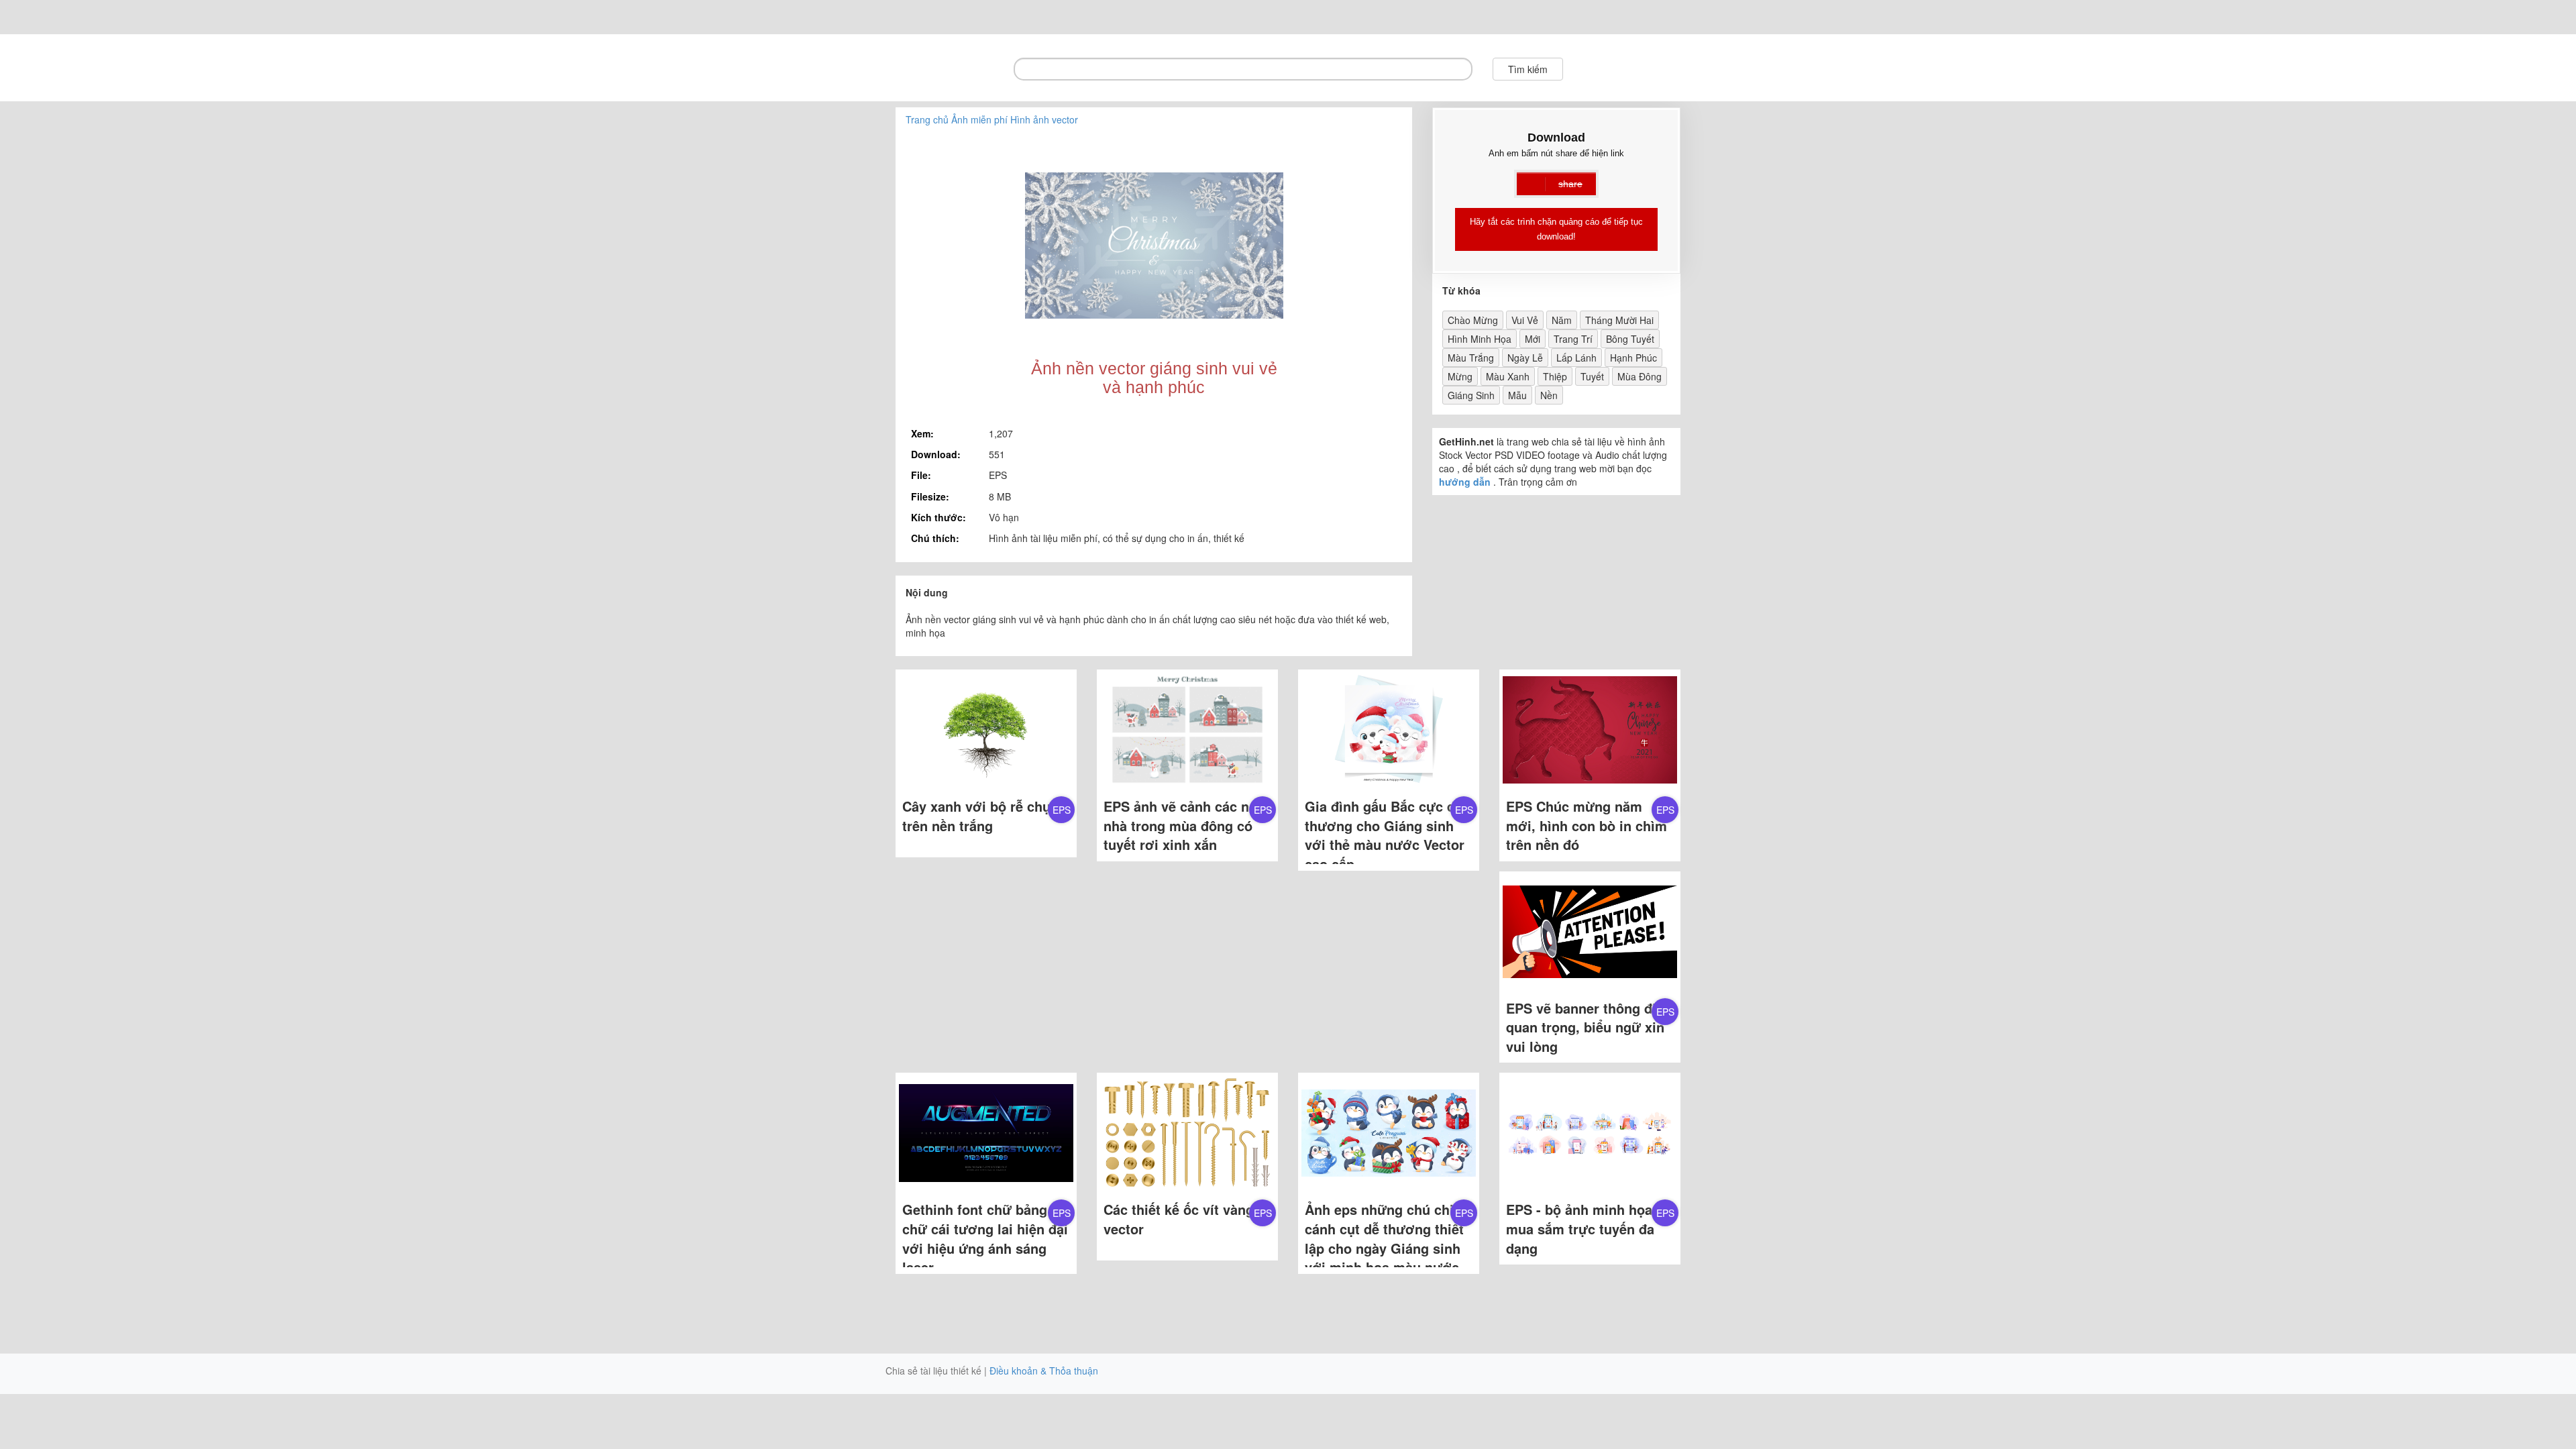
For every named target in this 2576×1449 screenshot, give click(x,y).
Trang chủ (927, 119)
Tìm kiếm (1528, 69)
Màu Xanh (1508, 376)
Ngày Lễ (1525, 358)
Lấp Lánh (1576, 358)
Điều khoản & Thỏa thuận (1044, 1371)
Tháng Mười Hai (1619, 320)
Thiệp (1555, 376)
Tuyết (1592, 376)
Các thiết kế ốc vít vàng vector (1179, 1219)
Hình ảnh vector (1044, 119)
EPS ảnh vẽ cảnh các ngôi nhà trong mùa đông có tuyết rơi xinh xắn (1186, 825)
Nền (1549, 395)
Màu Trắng (1471, 358)
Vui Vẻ (1525, 320)
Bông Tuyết (1630, 339)
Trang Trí (1573, 339)
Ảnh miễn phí (979, 119)
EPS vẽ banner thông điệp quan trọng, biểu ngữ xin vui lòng (1589, 1027)
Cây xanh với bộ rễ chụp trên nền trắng (980, 816)
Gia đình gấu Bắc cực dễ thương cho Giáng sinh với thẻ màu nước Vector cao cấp (1385, 835)
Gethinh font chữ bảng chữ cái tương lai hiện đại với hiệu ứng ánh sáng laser (985, 1238)
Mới (1533, 339)
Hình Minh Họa (1480, 339)
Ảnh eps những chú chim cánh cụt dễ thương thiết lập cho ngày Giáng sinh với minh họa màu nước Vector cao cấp (1385, 1247)
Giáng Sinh (1471, 395)
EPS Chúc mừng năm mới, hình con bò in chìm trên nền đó (1587, 825)
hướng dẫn (1465, 482)
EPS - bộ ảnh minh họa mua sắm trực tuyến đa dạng (1580, 1228)
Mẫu (1517, 395)
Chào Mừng (1473, 320)
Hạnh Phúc (1633, 358)
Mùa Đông (1640, 376)
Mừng (1460, 376)
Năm (1562, 320)
